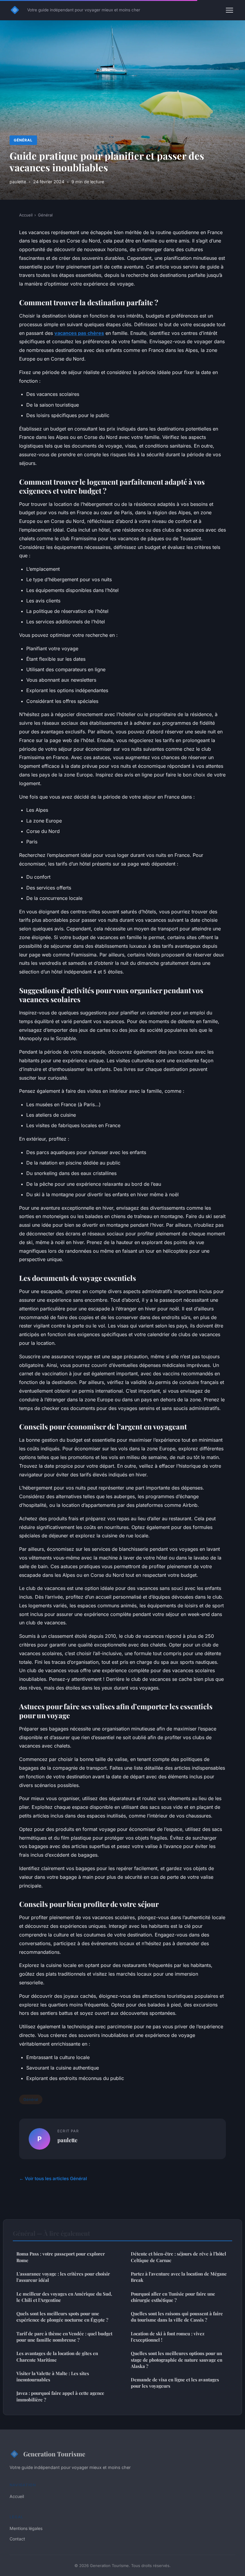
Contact (17, 2539)
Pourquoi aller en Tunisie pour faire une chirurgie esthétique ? (173, 2297)
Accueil (26, 215)
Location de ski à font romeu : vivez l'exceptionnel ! (168, 2337)
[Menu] (229, 10)
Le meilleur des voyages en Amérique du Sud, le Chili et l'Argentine (64, 2297)
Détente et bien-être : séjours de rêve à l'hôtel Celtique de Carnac (179, 2257)
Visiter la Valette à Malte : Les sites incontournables (53, 2376)
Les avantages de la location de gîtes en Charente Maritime (57, 2356)
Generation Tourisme (54, 2454)
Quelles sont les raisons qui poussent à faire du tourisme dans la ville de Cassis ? (177, 2317)
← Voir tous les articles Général (53, 2179)
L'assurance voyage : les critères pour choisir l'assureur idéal (63, 2277)
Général (23, 140)
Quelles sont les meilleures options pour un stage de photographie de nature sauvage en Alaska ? (177, 2360)
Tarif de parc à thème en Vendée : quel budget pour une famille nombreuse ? (64, 2337)
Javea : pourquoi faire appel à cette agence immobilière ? (60, 2396)
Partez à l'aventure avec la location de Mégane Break (179, 2277)
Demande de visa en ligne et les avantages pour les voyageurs (175, 2383)
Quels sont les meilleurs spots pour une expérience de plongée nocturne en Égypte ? (62, 2317)
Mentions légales (26, 2528)
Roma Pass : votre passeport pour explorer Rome (61, 2257)
